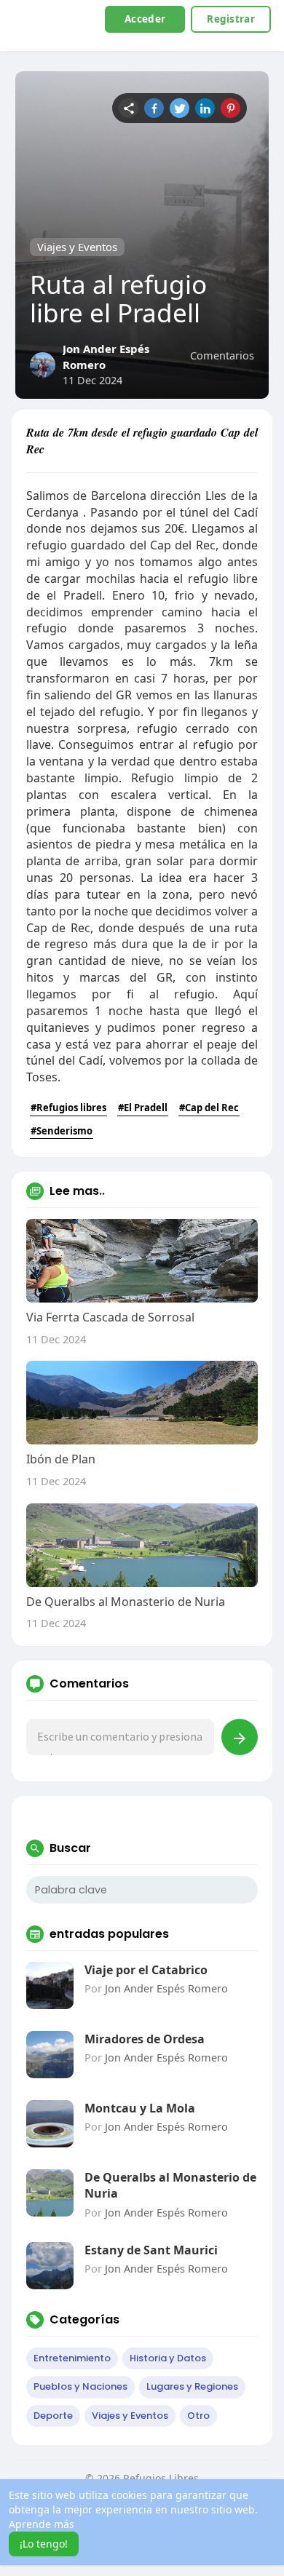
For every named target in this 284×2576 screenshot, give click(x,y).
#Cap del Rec (209, 1108)
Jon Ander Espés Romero (166, 1988)
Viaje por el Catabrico (146, 1970)
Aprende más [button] (42, 2524)
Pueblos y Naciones (80, 2386)
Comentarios (222, 355)
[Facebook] (154, 108)
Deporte (53, 2416)
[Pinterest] (230, 108)
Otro (198, 2416)
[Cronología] (129, 108)
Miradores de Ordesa (145, 2039)
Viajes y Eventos (77, 247)
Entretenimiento (72, 2358)
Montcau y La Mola (140, 2108)
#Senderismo (62, 1131)
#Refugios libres (68, 1108)
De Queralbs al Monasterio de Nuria (170, 2185)
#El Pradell (143, 1108)
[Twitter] (180, 108)
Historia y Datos (168, 2358)
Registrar (231, 19)
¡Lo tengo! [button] (44, 2544)
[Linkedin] (205, 108)
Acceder (145, 19)
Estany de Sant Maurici (151, 2250)
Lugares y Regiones (192, 2386)
